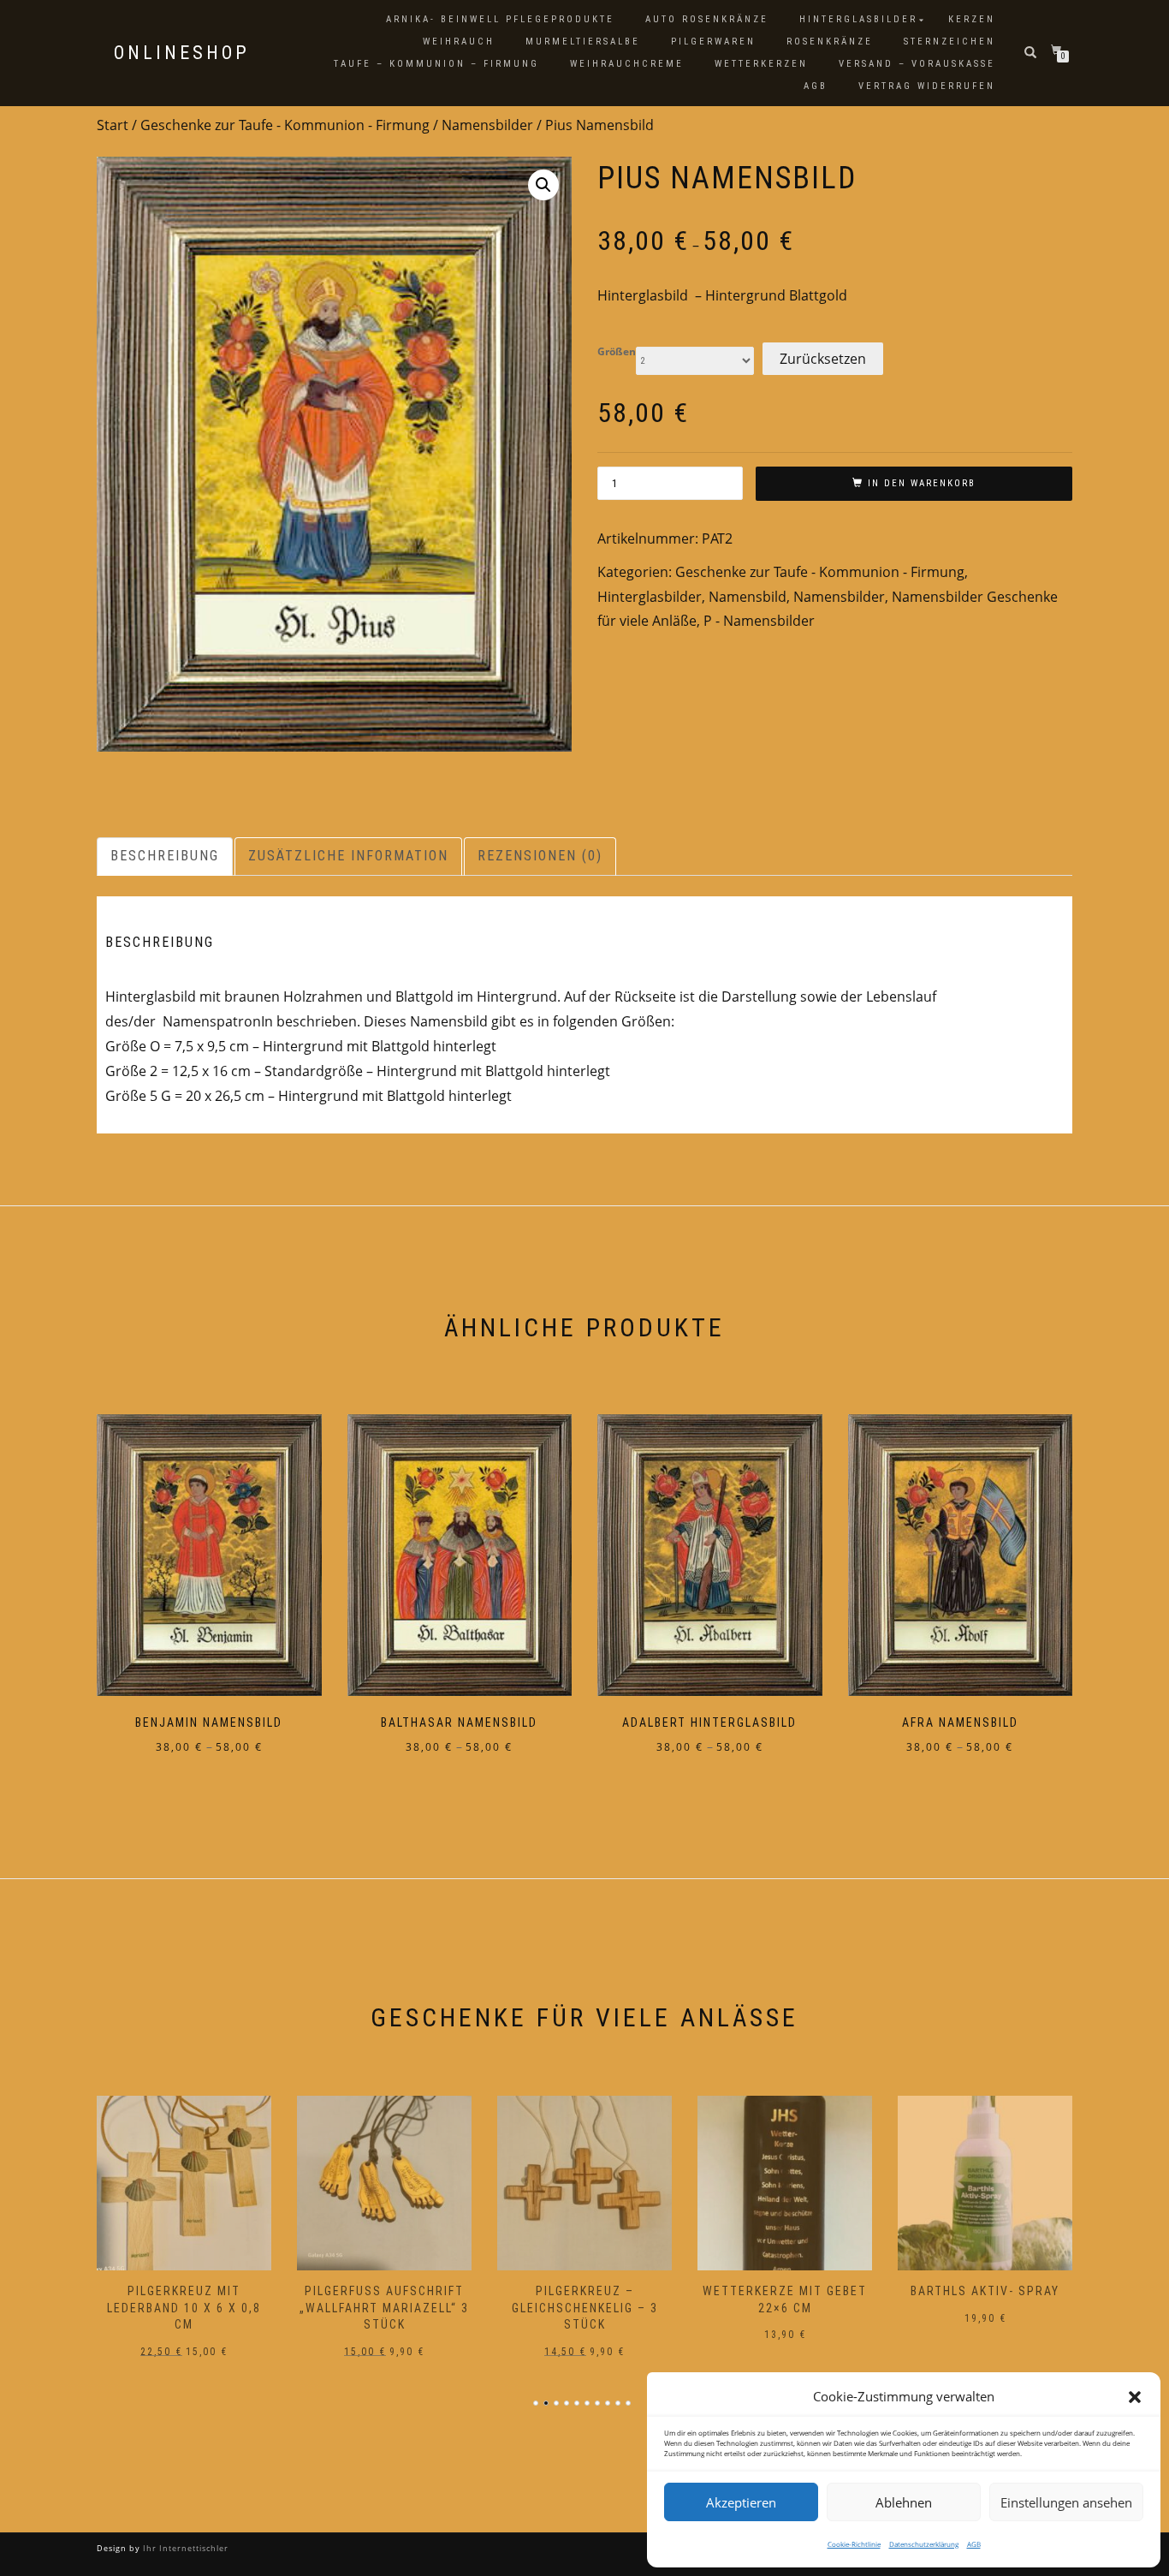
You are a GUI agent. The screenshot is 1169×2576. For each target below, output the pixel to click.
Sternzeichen (949, 42)
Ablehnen (904, 2502)
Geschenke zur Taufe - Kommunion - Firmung (285, 125)
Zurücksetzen (823, 359)
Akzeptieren (741, 2502)
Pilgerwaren (713, 42)
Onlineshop (182, 53)
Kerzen (972, 19)
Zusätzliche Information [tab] (348, 856)
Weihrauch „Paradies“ (994, 2291)
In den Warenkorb (922, 483)
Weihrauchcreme (627, 64)
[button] (1135, 2397)
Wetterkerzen (761, 64)
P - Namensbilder (759, 621)
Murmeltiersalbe (583, 42)
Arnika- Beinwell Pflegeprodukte (500, 19)
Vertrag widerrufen (927, 86)
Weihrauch (459, 42)
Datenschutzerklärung (924, 2544)
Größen (617, 352)
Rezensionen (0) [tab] (540, 856)
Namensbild (748, 597)
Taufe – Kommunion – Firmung (436, 64)
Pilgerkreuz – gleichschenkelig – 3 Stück (393, 2308)
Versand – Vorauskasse (917, 64)
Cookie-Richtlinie (854, 2544)
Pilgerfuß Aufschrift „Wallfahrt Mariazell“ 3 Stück (193, 2308)
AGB (974, 2544)
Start (113, 125)
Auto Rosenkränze (707, 19)
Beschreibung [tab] (165, 856)
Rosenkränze (830, 42)
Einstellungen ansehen (1066, 2502)
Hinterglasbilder (858, 19)
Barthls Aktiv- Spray (794, 2291)
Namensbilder (487, 125)
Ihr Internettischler (184, 2548)
